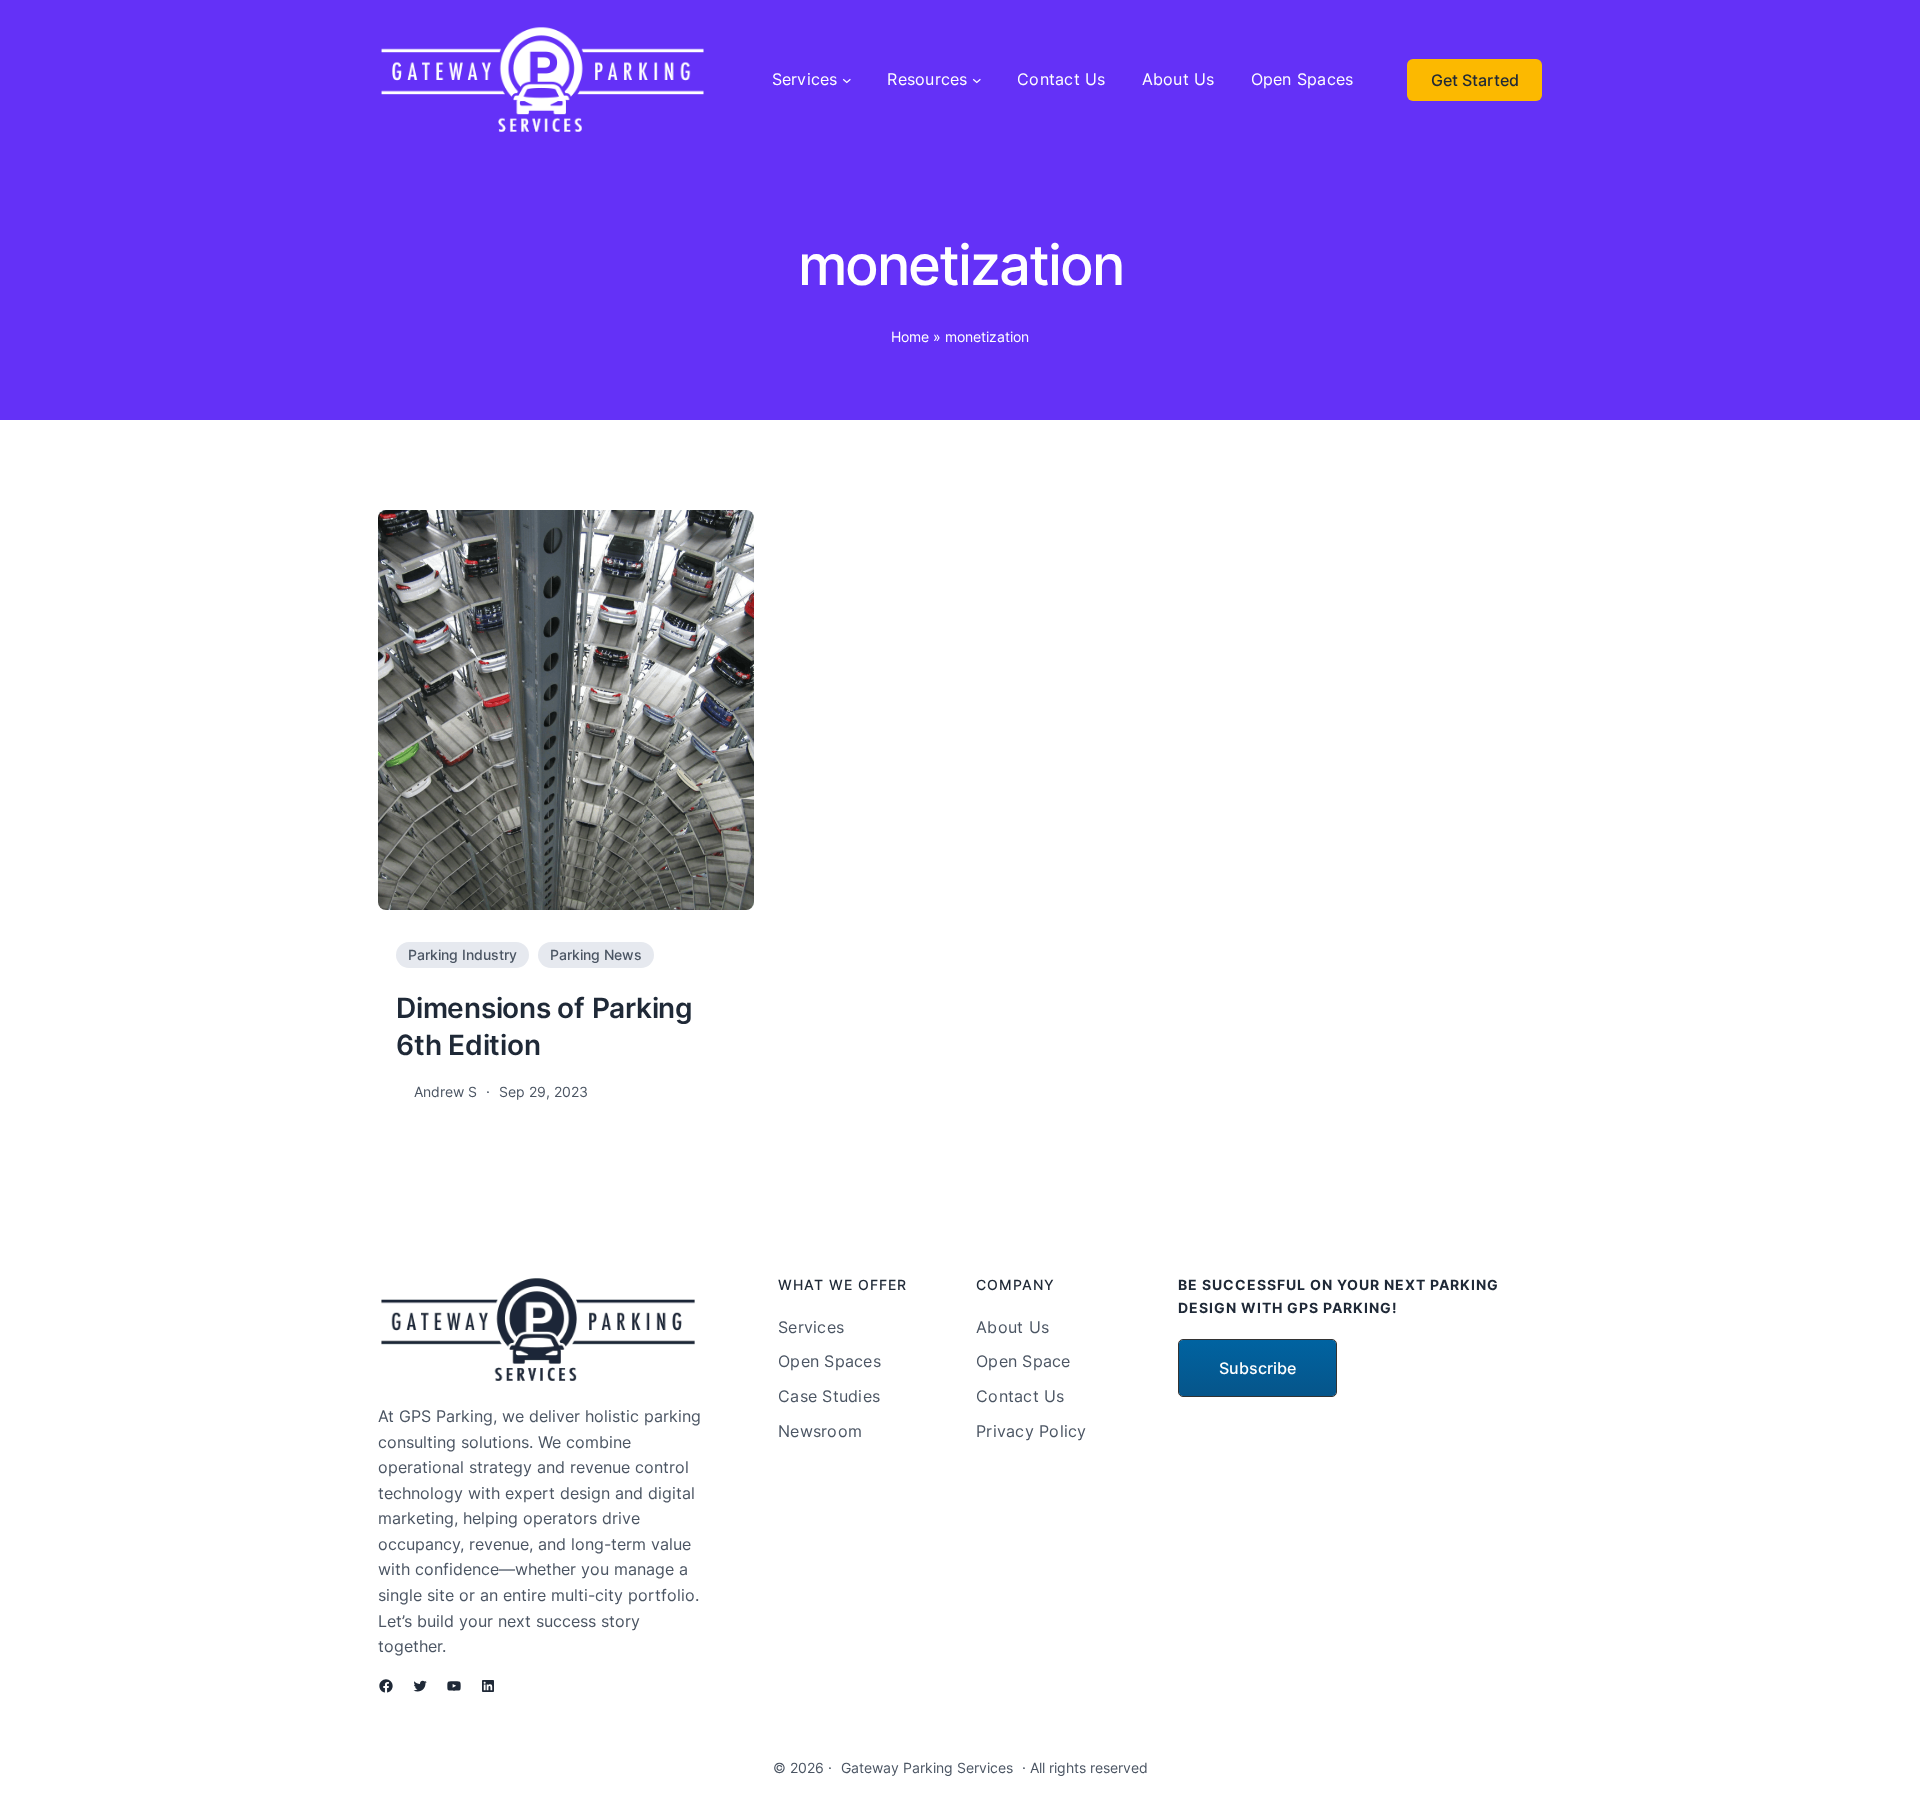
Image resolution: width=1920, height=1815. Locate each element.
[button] (1257, 1368)
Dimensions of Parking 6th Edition (544, 1026)
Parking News (596, 954)
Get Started (1475, 80)
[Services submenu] (847, 80)
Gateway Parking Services (927, 1767)
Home (910, 336)
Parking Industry (462, 954)
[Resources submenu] (977, 80)
